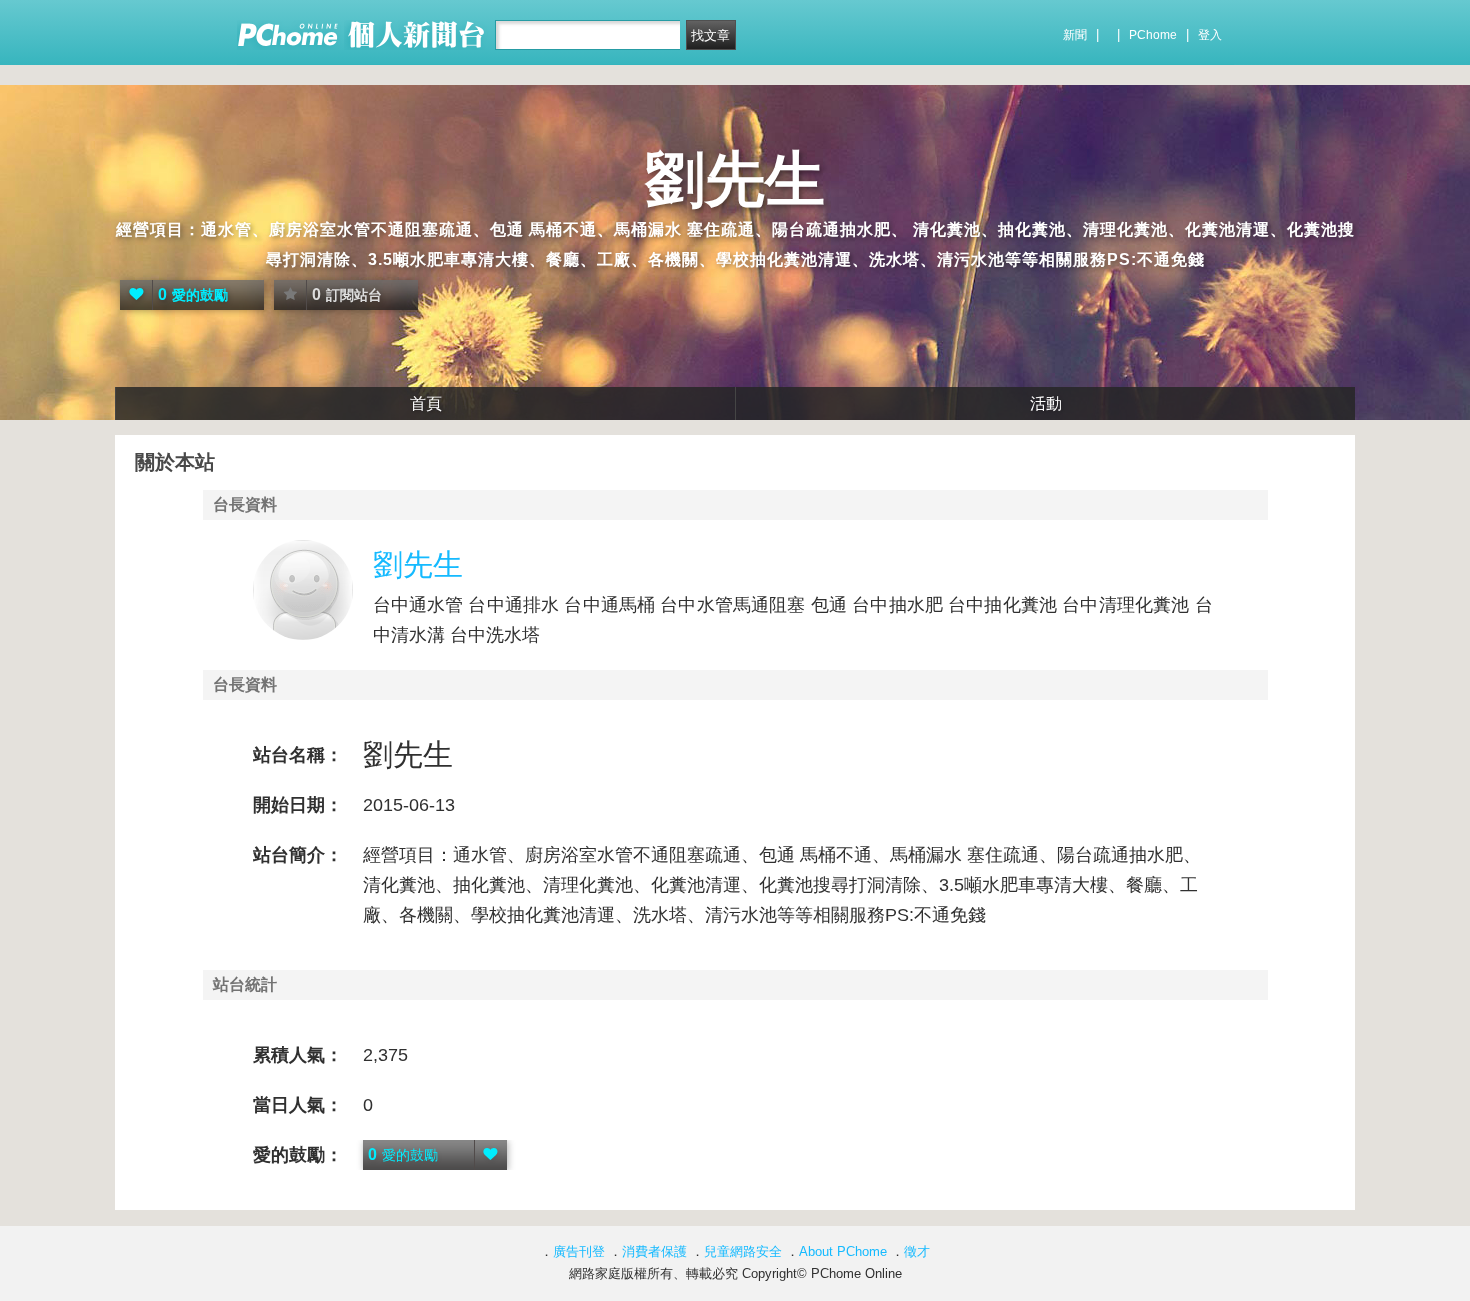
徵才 (917, 1251)
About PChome (843, 1251)
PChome (1153, 35)
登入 (1210, 35)
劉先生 (735, 179)
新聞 (1075, 35)
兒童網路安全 (743, 1251)
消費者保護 (654, 1251)
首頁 (426, 403)
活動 (1046, 403)
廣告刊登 (579, 1251)
